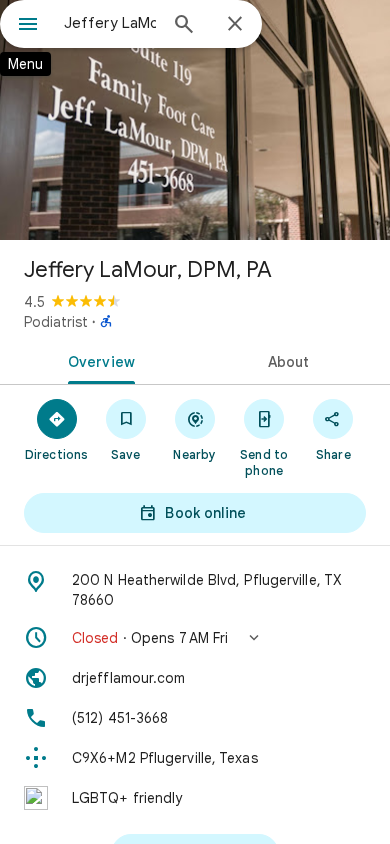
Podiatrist (56, 322)
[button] (195, 638)
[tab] (97, 360)
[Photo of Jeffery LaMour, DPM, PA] (195, 120)
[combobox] (110, 23)
